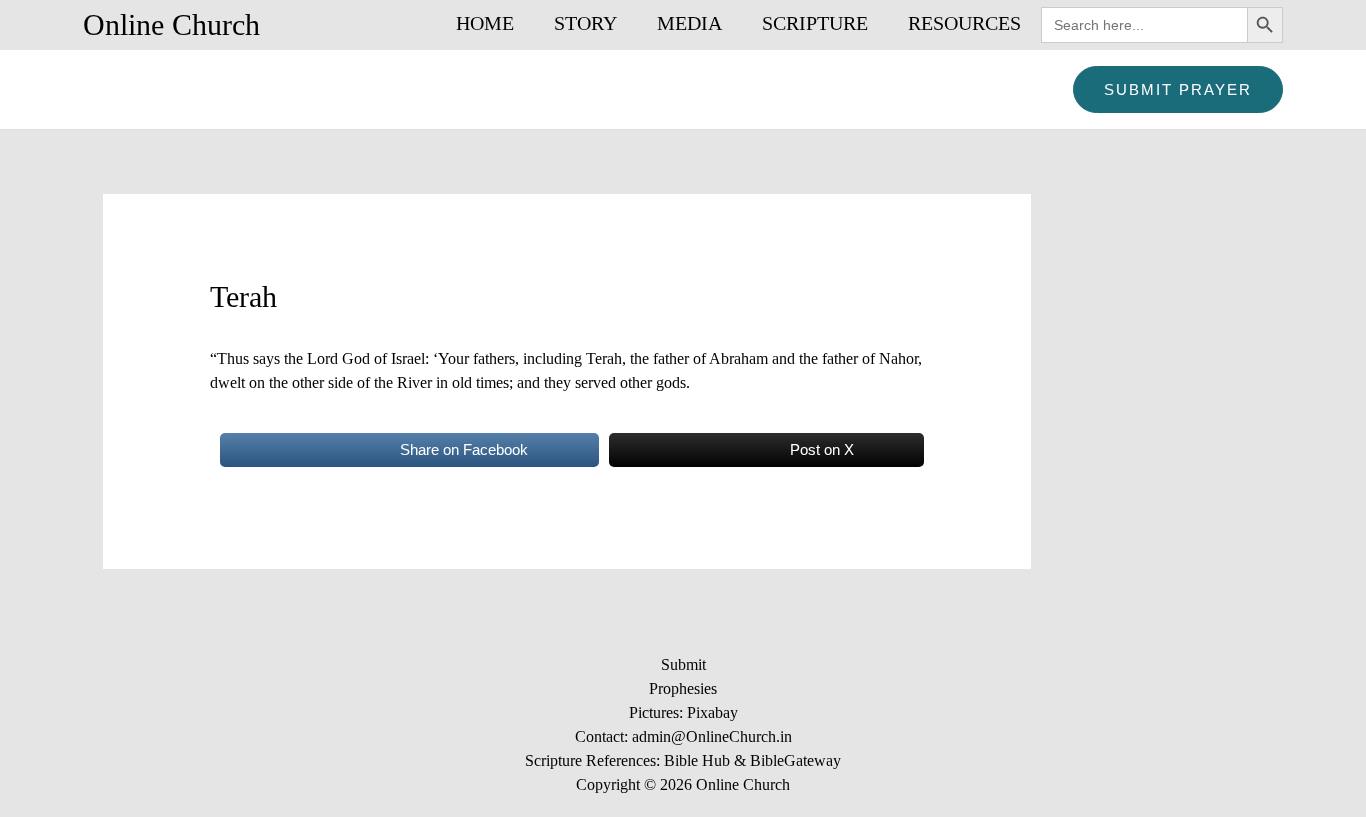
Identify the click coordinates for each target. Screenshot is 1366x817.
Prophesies (683, 688)
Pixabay (712, 712)
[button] (1178, 89)
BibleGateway (795, 760)
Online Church (171, 24)
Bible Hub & (707, 760)
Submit (683, 664)
